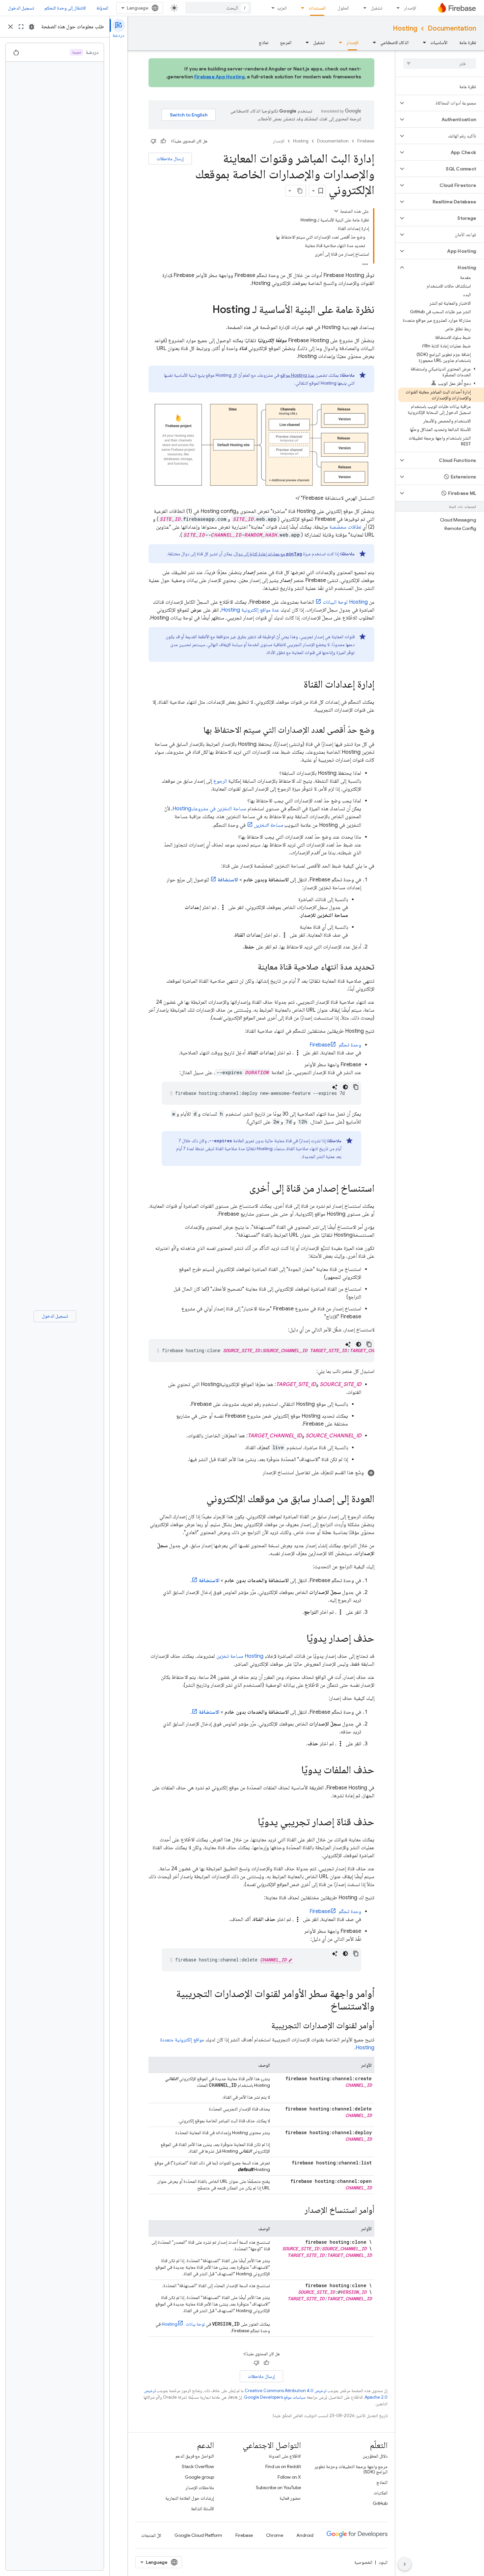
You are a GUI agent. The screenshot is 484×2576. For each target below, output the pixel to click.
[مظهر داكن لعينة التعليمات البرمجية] (345, 1087)
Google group (199, 2477)
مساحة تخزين (240, 1656)
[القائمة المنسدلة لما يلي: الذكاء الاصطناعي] (372, 42)
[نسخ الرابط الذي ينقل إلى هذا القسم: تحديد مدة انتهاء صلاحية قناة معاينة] (251, 968)
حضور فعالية (290, 2498)
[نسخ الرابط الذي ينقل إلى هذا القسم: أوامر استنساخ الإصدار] (298, 2211)
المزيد (282, 8)
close (11, 27)
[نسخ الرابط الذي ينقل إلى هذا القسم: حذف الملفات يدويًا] (295, 1771)
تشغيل (376, 8)
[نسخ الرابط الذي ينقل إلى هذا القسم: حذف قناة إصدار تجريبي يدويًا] (251, 1823)
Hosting (405, 28)
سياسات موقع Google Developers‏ (275, 2397)
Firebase (366, 141)
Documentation (452, 28)
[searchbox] (440, 63)
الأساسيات (439, 42)
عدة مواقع (297, 375)
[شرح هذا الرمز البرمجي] (335, 1087)
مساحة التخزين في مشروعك (209, 809)
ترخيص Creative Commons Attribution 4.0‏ (285, 2391)
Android (305, 2535)
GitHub (380, 2503)
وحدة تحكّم (335, 1045)
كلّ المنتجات (151, 2535)
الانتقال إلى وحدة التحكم (65, 8)
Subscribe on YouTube (278, 2488)
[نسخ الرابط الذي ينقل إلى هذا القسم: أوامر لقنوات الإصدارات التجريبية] (265, 2026)
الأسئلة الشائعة (202, 2509)
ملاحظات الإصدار (200, 2488)
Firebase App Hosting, (220, 77)
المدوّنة (102, 8)
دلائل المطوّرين (375, 2456)
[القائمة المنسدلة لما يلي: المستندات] (301, 8)
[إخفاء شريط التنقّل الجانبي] (405, 2564)
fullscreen (21, 27)
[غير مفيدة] (153, 141)
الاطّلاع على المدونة (285, 2456)
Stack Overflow (198, 2466)
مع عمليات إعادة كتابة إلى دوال (268, 554)
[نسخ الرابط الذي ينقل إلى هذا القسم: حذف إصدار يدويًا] (300, 1639)
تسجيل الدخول (21, 8)
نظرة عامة (468, 42)
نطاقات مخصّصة (345, 527)
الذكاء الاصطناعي (394, 42)
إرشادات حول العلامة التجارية (190, 2498)
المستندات (317, 8)
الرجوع (220, 781)
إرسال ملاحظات (170, 159)
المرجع (286, 42)
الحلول (343, 8)
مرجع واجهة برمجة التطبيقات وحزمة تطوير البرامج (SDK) (351, 2469)
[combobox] (218, 8)
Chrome (275, 2535)
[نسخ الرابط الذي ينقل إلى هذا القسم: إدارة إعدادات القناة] (297, 685)
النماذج (382, 2482)
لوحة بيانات (183, 2324)
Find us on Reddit (283, 2466)
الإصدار (410, 8)
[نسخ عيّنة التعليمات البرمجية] (356, 1087)
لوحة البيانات (345, 602)
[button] (445, 103)
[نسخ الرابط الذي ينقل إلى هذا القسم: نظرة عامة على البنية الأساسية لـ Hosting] (206, 310)
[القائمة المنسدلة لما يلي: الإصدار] (396, 8)
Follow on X (289, 2477)
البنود (383, 2562)
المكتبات (381, 2493)
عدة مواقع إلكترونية (250, 610)
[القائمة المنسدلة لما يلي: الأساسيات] (422, 42)
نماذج (264, 42)
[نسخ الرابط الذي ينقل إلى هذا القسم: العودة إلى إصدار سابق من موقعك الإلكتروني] (200, 1500)
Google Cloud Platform (198, 2535)
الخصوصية (363, 2562)
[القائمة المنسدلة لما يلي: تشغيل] (363, 8)
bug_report (32, 27)
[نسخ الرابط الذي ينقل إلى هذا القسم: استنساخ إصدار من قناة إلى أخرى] (243, 1189)
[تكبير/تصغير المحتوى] (336, 211)
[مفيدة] (163, 141)
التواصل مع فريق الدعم (195, 2456)
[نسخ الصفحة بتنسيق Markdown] (300, 191)
